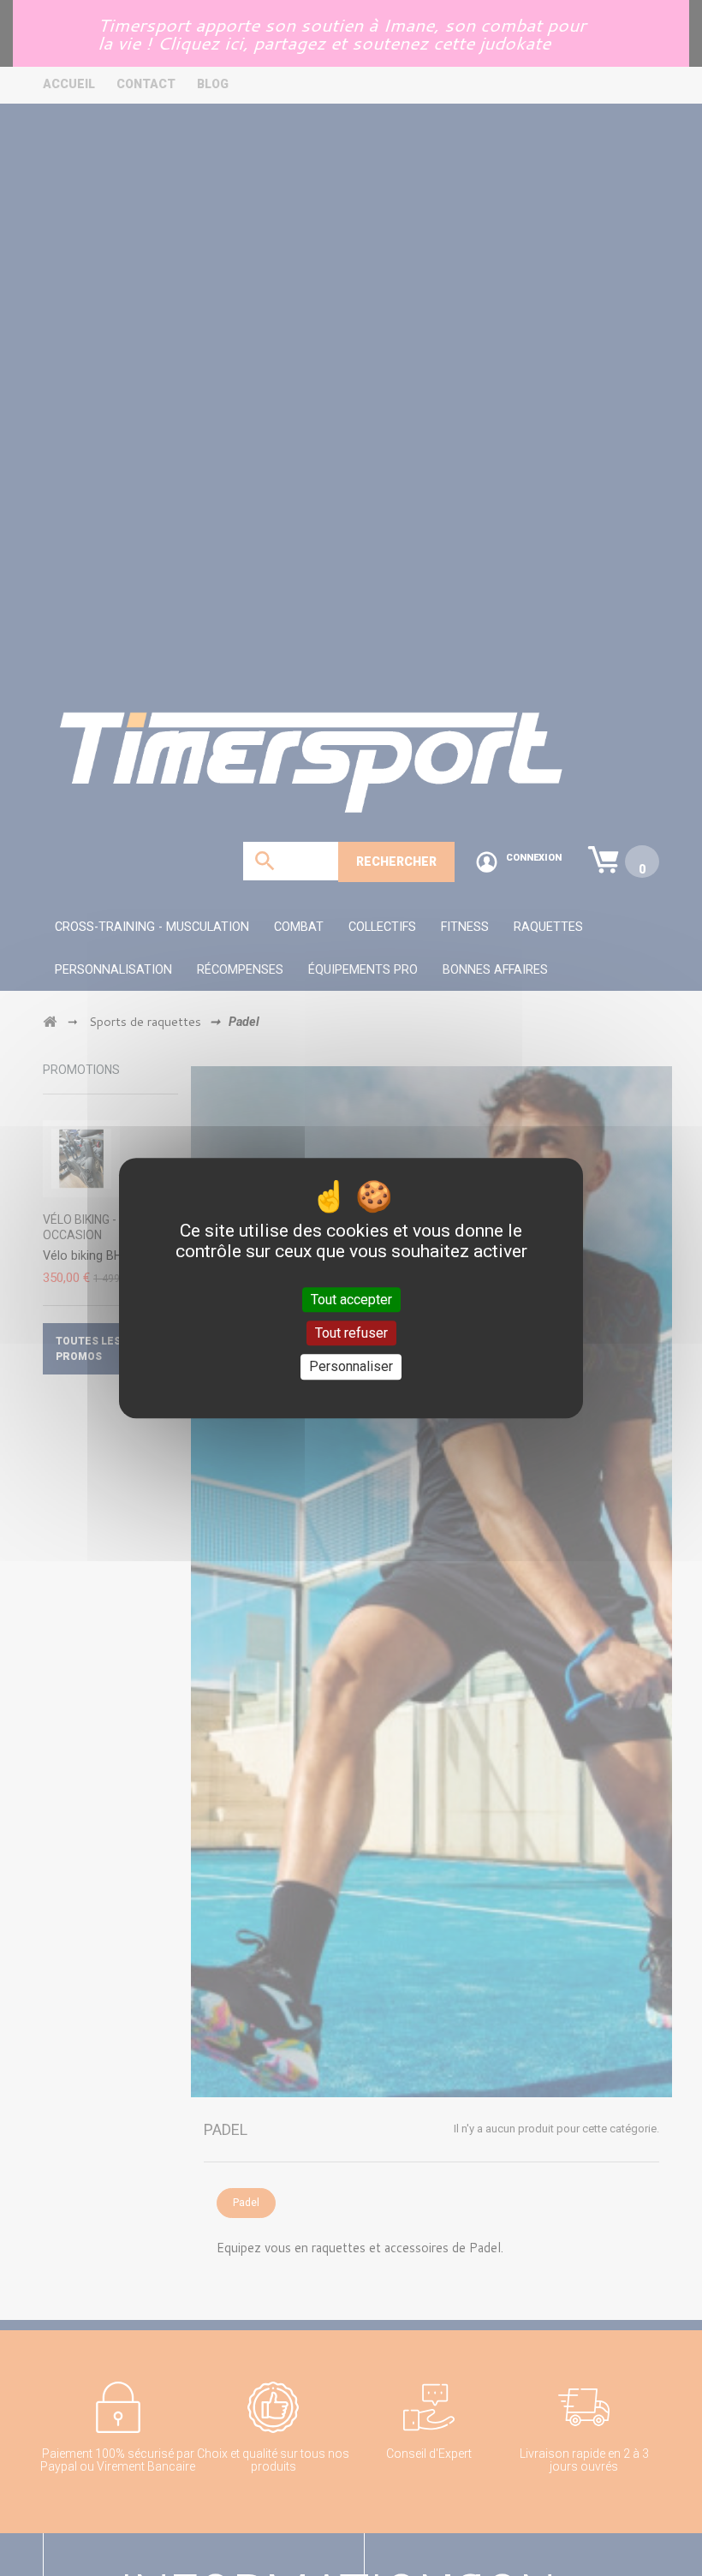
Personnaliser (351, 1367)
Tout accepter (351, 1300)
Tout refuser (351, 1333)
